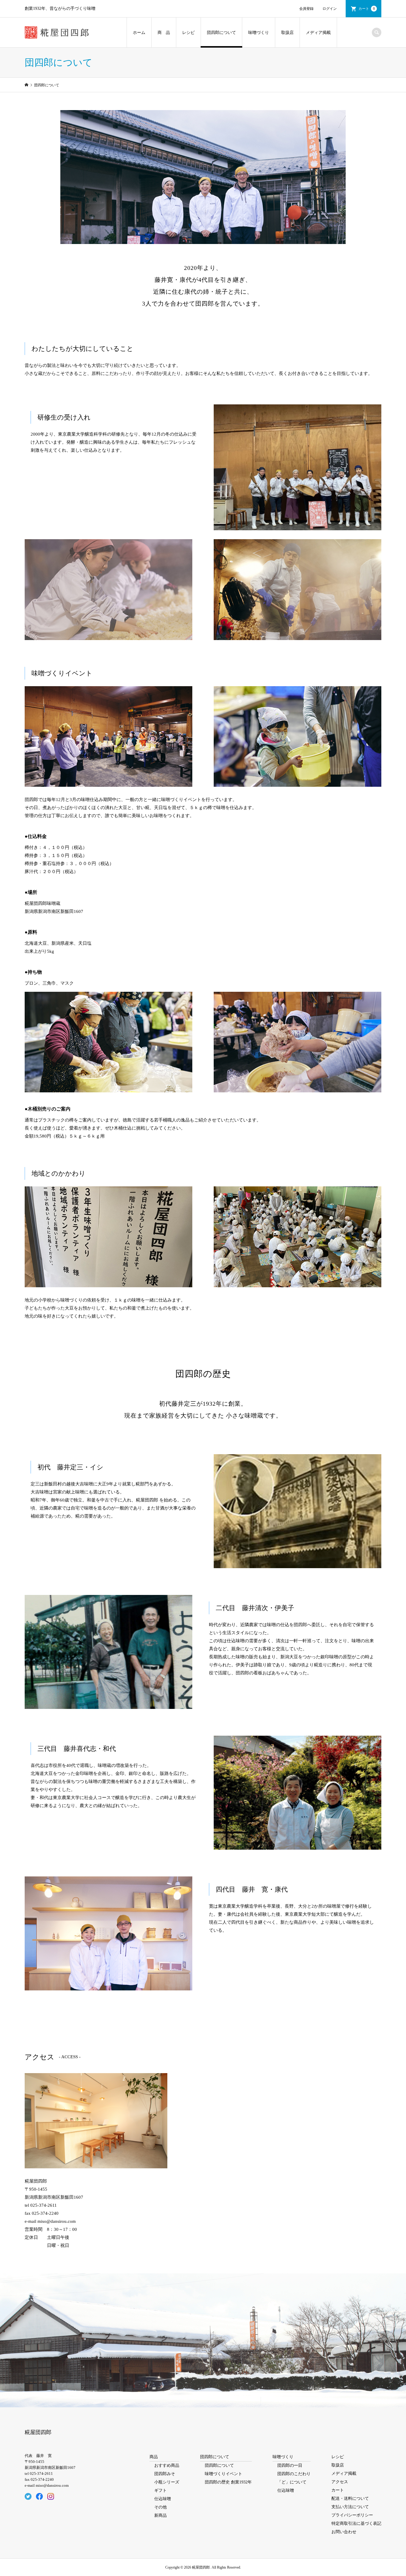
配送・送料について (350, 2498)
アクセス (340, 2482)
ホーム (139, 33)
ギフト (160, 2490)
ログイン (330, 9)
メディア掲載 (318, 33)
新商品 (160, 2515)
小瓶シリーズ (167, 2482)
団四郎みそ (165, 2474)
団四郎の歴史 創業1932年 (228, 2482)
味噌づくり (259, 33)
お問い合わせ (344, 2532)
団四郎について (221, 33)
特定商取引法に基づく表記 (356, 2523)
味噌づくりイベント (224, 2474)
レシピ (188, 33)
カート (367, 9)
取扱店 (287, 33)
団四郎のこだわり (294, 2474)
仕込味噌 (163, 2499)
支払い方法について (350, 2507)
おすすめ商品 (167, 2465)
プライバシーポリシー (352, 2515)
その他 (160, 2507)
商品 (154, 2457)
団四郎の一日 (290, 2465)
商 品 (164, 33)
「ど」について (292, 2482)
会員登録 (306, 9)
